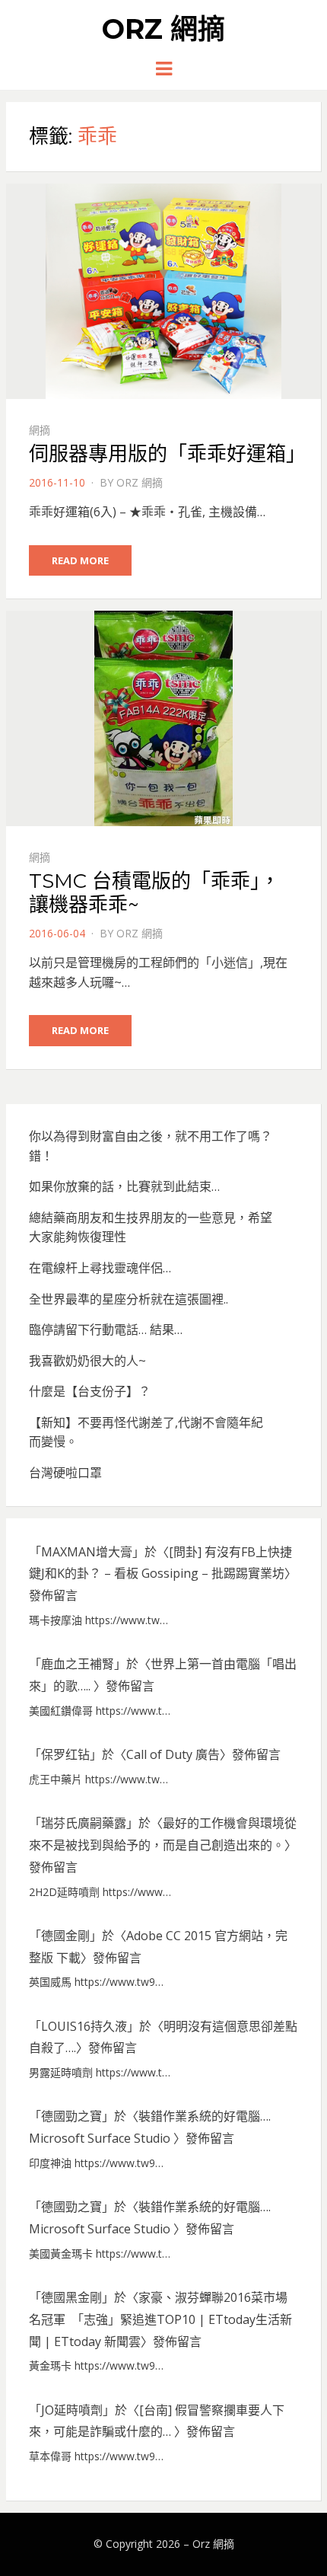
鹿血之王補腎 (78, 1664)
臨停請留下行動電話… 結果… (106, 1329)
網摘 (40, 430)
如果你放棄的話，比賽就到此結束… (124, 1186)
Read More (80, 560)
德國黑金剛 (71, 2297)
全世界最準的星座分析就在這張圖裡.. (129, 1299)
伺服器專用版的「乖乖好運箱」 (167, 454)
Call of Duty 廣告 (173, 1754)
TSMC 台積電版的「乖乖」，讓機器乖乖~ (154, 893)
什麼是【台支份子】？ (90, 1391)
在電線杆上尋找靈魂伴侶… (100, 1268)
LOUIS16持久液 (84, 2026)
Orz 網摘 (163, 29)
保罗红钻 (65, 1754)
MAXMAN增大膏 (87, 1552)
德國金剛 (65, 1936)
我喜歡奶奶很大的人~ (87, 1361)
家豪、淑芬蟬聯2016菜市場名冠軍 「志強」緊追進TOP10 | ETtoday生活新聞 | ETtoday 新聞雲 (160, 2319)
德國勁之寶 (71, 2116)
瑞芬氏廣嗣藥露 (84, 1823)
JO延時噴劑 (72, 2410)
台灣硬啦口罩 (65, 1473)
